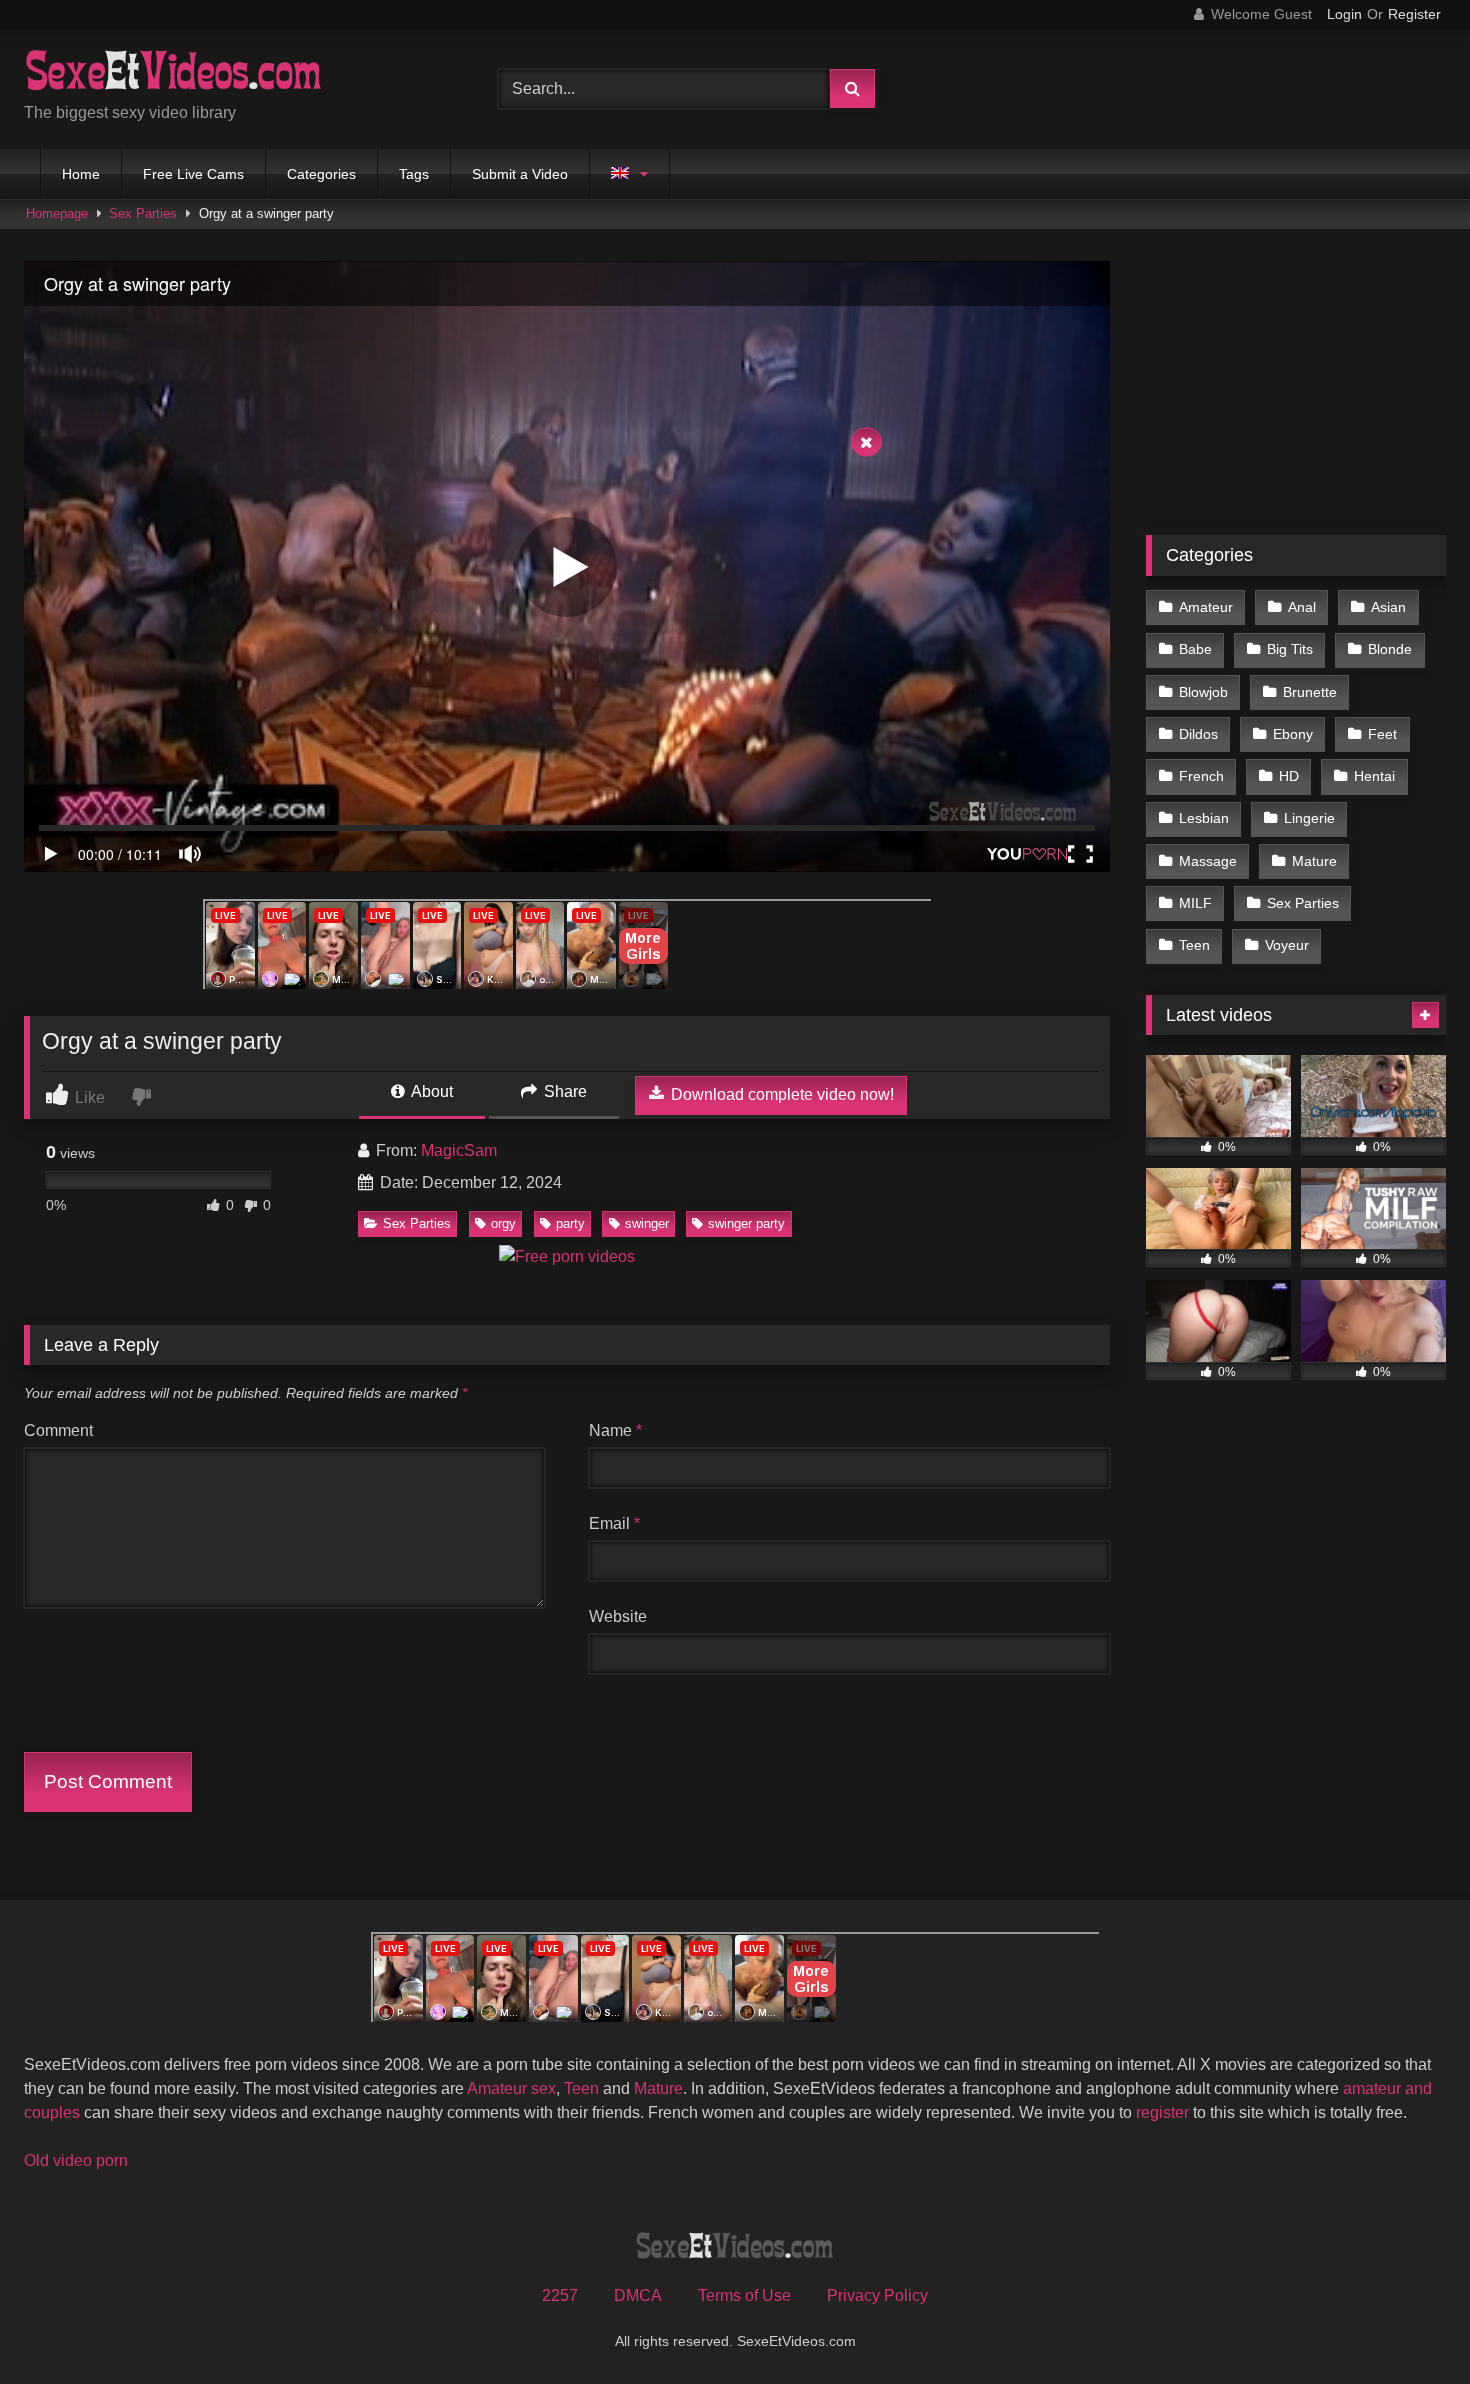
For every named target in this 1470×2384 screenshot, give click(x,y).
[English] (629, 174)
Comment (58, 1430)
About (430, 1091)
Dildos (1198, 734)
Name (615, 1430)
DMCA (638, 2295)
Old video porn (76, 2160)
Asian (1388, 607)
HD (1289, 776)
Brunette (1310, 692)
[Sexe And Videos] (174, 73)
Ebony (1293, 734)
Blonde (1390, 649)
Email (614, 1523)
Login (1344, 14)
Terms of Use (744, 2295)
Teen (1194, 945)
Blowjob (1203, 692)
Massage (1208, 861)
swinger (647, 1223)
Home (81, 174)
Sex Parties (143, 213)
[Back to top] (1408, 2324)
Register (1414, 14)
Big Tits (1290, 649)
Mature (1314, 861)
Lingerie (1309, 818)
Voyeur (1287, 945)
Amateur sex (511, 2088)
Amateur (1206, 607)
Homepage (57, 213)
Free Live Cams (193, 174)
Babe (1195, 649)
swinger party (746, 1223)
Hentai (1374, 776)
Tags (414, 174)
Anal (1302, 607)
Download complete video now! (780, 1094)
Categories (321, 174)
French (1201, 776)
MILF (1195, 903)
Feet (1382, 734)
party (570, 1223)
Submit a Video (520, 174)
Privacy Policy (877, 2295)
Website (618, 1616)
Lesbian (1204, 818)
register (1162, 2112)
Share (563, 1091)
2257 (560, 2295)
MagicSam (459, 1150)
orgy (503, 1223)
